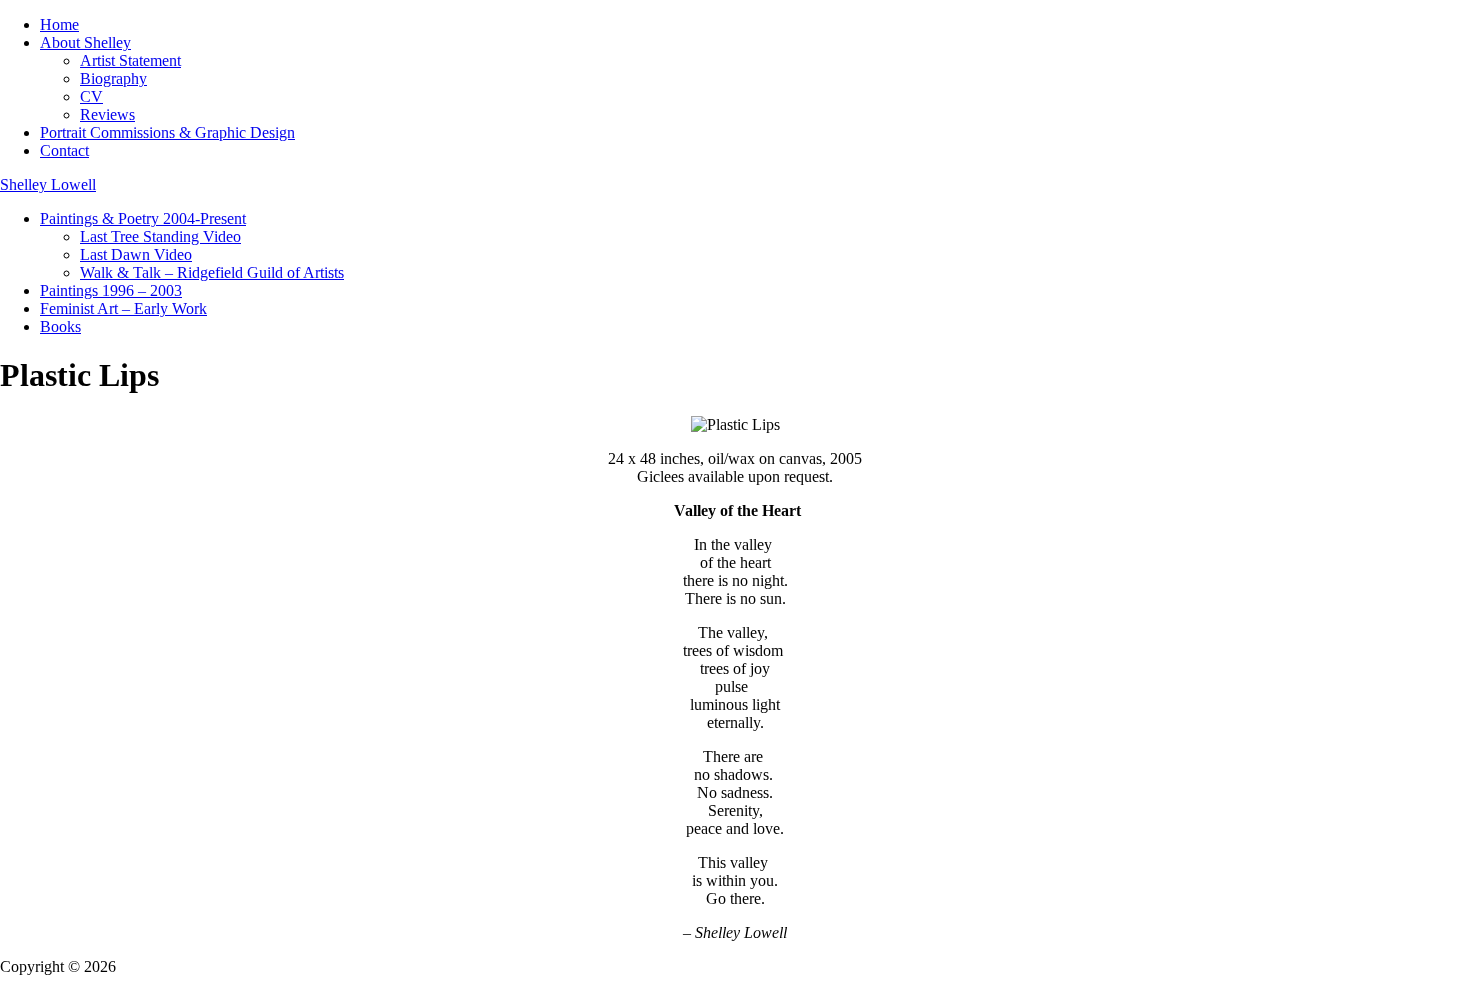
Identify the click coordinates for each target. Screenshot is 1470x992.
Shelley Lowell (48, 184)
